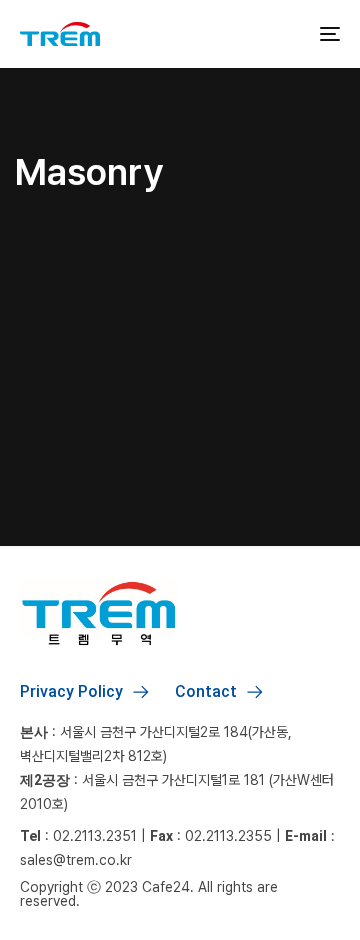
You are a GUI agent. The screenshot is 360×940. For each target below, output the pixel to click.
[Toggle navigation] (286, 34)
